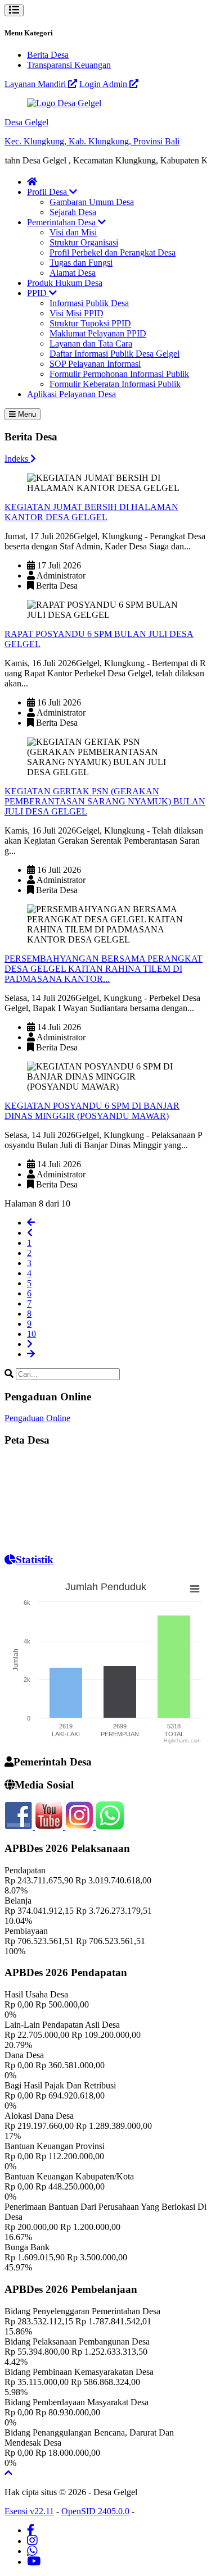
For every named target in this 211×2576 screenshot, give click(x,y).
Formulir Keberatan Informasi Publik (115, 384)
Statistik (35, 1560)
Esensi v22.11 (29, 2511)
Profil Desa (48, 192)
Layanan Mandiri (36, 84)
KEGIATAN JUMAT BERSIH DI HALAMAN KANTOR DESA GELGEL (91, 512)
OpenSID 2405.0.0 (95, 2511)
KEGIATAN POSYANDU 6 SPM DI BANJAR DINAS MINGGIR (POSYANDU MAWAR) (92, 1111)
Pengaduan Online (37, 1418)
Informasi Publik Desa (89, 303)
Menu (26, 414)
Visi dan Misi (73, 232)
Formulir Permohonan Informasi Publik (119, 374)
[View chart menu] (195, 1589)
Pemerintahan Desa (62, 222)
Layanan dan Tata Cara (91, 343)
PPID (38, 293)
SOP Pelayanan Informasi (95, 364)
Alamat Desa (73, 273)
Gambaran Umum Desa (92, 202)
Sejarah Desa (73, 212)
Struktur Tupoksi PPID (90, 323)
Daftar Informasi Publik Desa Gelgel (115, 354)
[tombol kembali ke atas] (8, 2473)
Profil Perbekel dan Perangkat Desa (113, 252)
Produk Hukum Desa (65, 283)
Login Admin (104, 84)
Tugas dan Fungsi (81, 263)
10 (32, 1334)
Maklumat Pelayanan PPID (98, 333)
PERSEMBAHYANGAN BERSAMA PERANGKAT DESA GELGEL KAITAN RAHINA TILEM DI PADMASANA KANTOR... (104, 969)
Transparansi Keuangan (69, 65)
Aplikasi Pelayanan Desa (71, 394)
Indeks (17, 459)
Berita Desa (48, 55)
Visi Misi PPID (77, 313)
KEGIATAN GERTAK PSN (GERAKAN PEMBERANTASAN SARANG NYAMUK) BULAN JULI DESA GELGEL (105, 801)
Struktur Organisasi (84, 242)
